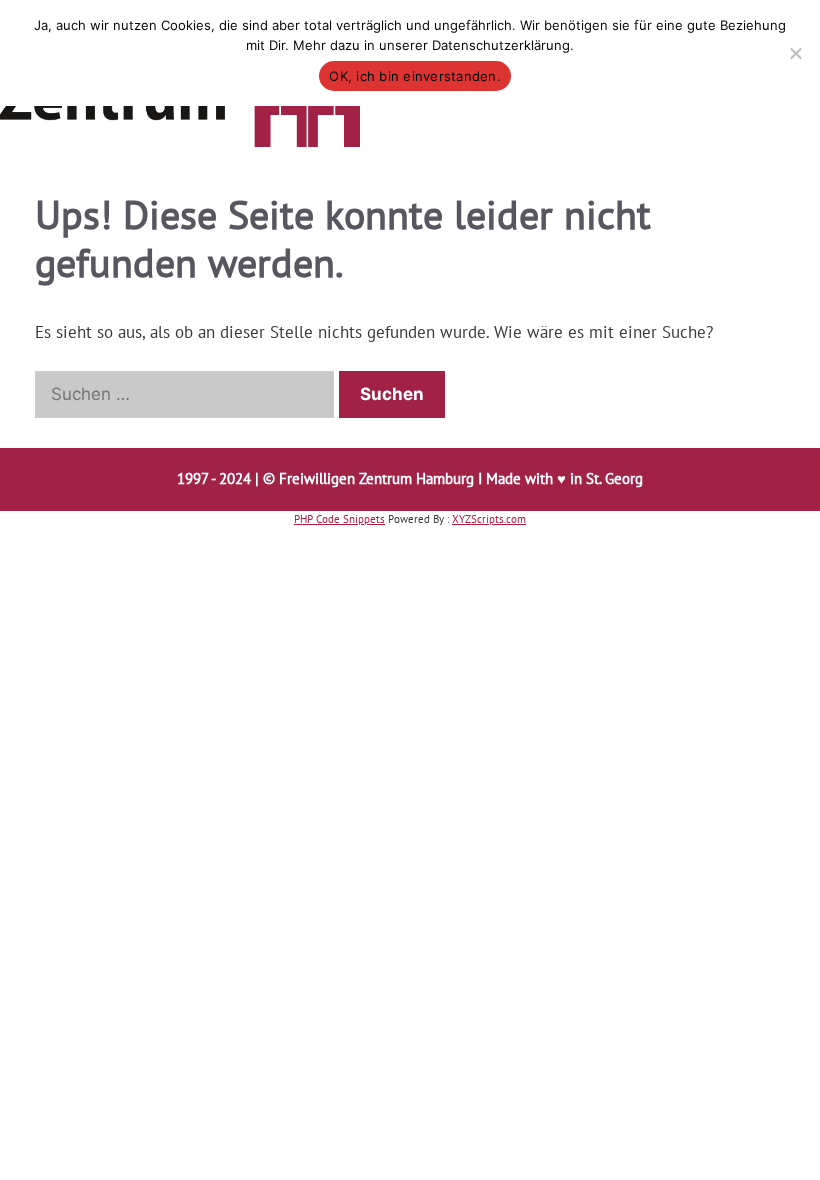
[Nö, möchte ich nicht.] (795, 53)
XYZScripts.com (489, 519)
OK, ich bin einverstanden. (415, 76)
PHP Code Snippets (339, 519)
